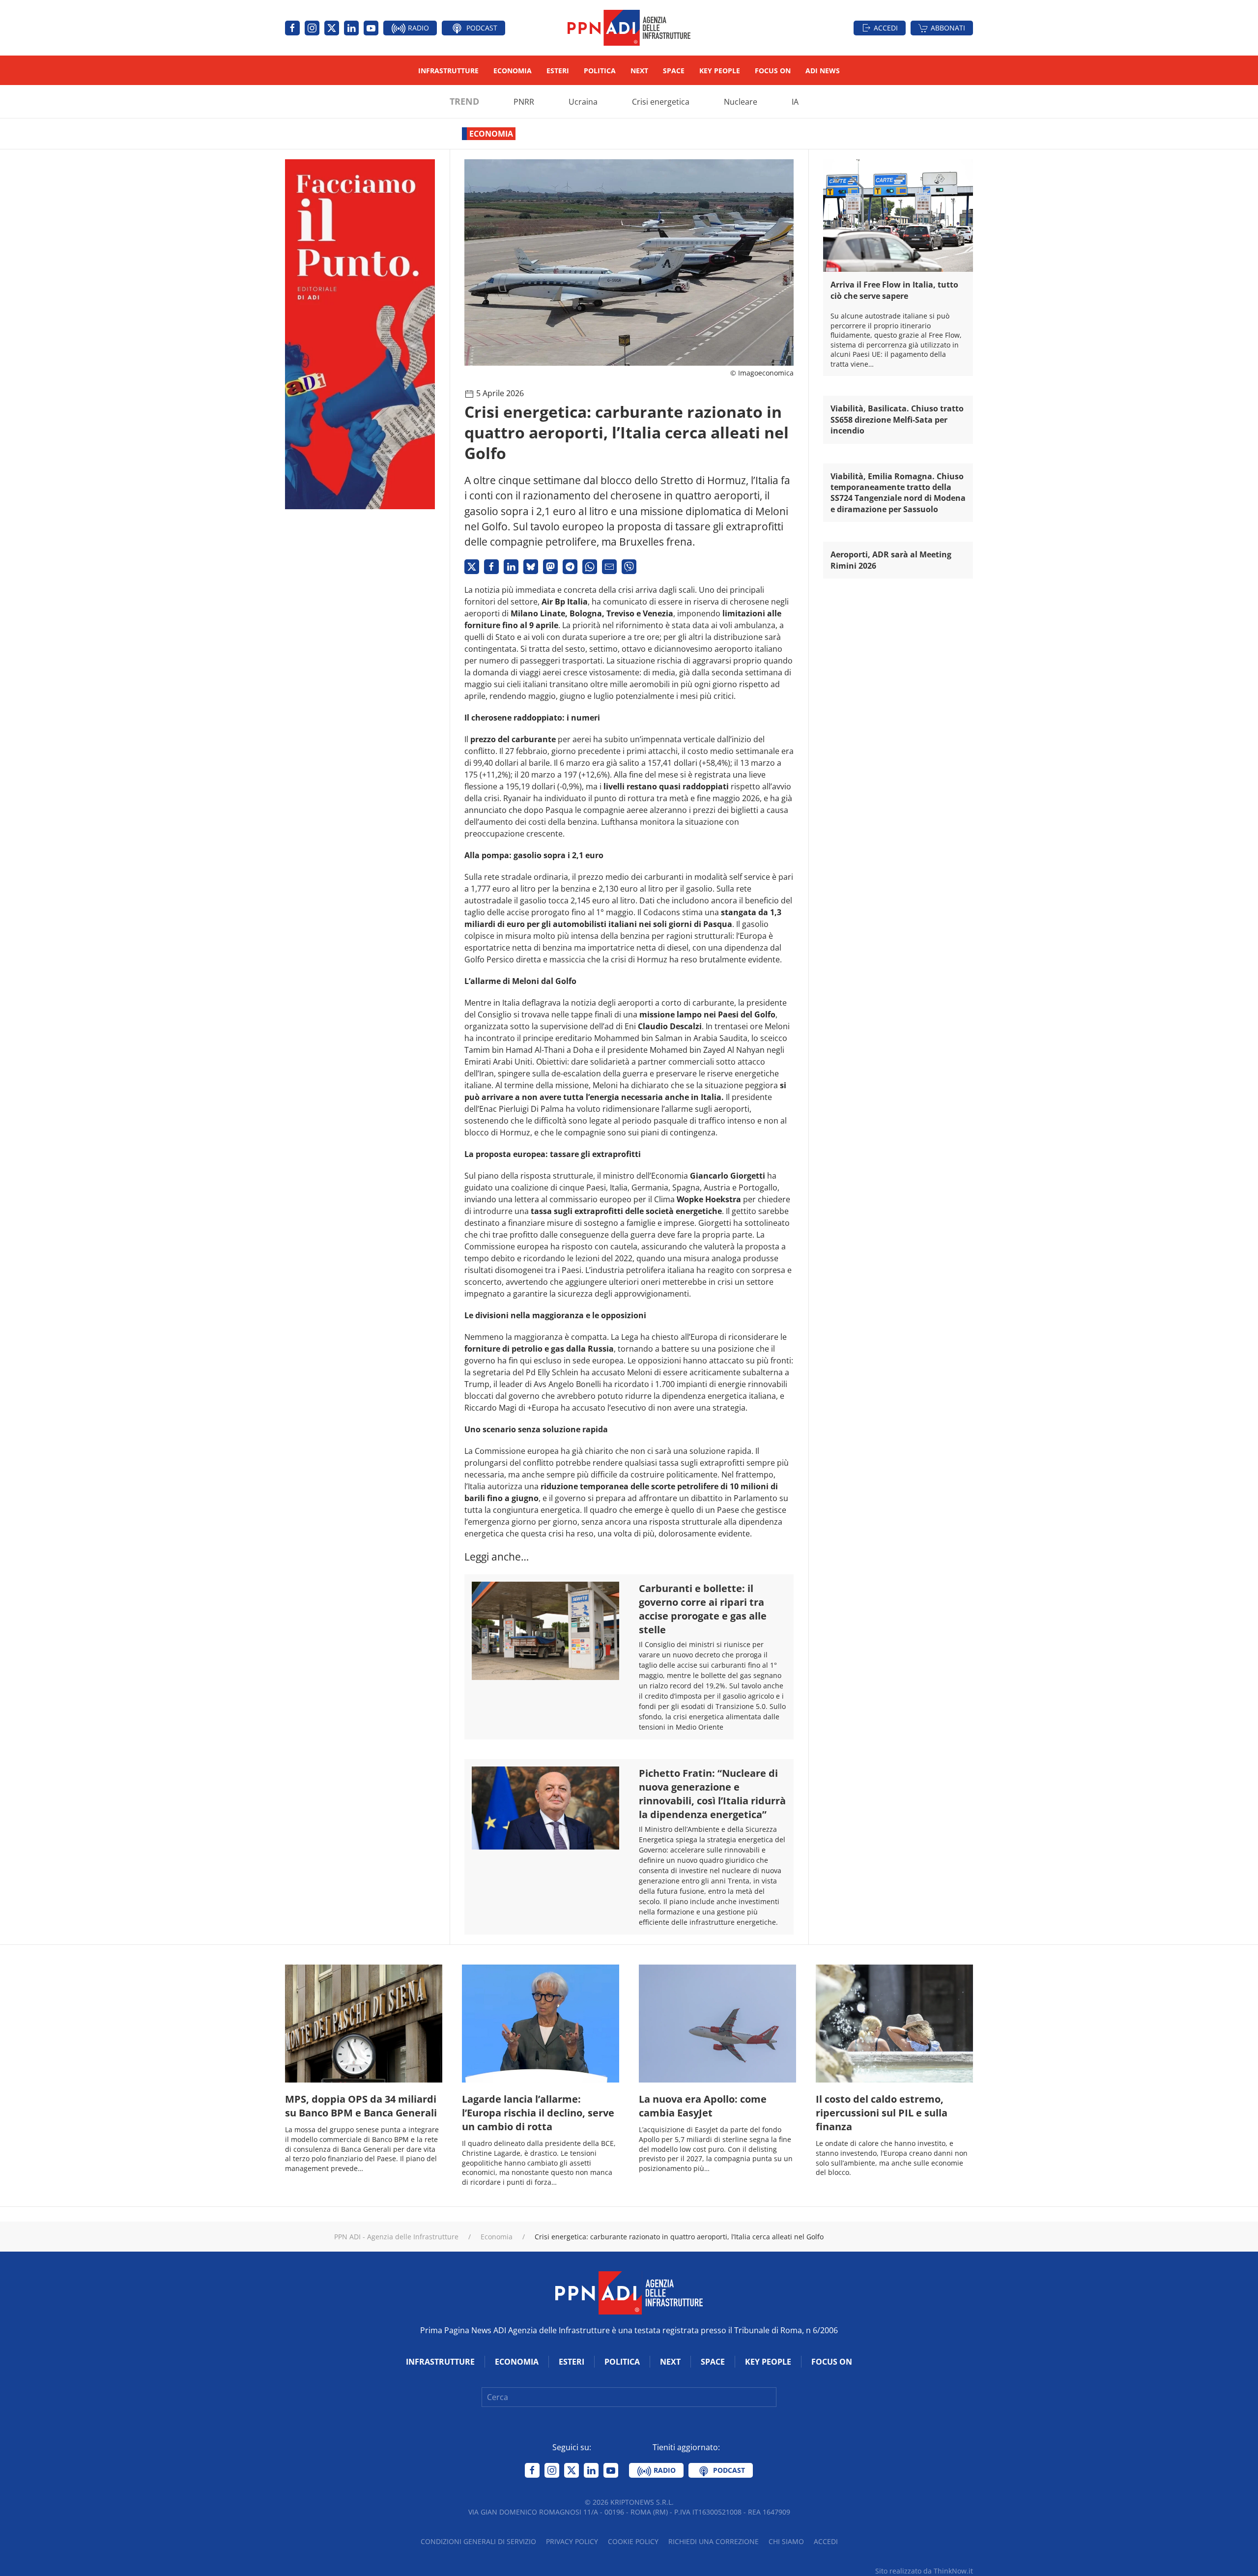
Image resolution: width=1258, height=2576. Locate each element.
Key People (720, 71)
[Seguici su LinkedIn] (351, 28)
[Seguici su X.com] (332, 28)
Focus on (773, 71)
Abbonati (948, 28)
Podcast (481, 28)
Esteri (558, 71)
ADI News (823, 71)
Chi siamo (786, 2541)
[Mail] (609, 567)
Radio (417, 28)
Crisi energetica (661, 102)
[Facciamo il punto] (360, 333)
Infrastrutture (448, 71)
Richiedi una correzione (714, 2541)
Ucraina (583, 102)
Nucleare (741, 102)
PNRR (524, 102)
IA (795, 102)
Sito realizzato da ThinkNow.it (924, 2571)
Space (674, 71)
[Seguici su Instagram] (312, 28)
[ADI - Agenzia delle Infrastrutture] (629, 2292)
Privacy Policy (572, 2541)
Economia (513, 71)
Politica (600, 71)
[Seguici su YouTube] (371, 28)
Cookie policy (633, 2541)
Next (639, 71)
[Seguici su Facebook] (292, 28)
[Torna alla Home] (629, 28)
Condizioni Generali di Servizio (478, 2541)
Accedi (886, 28)
